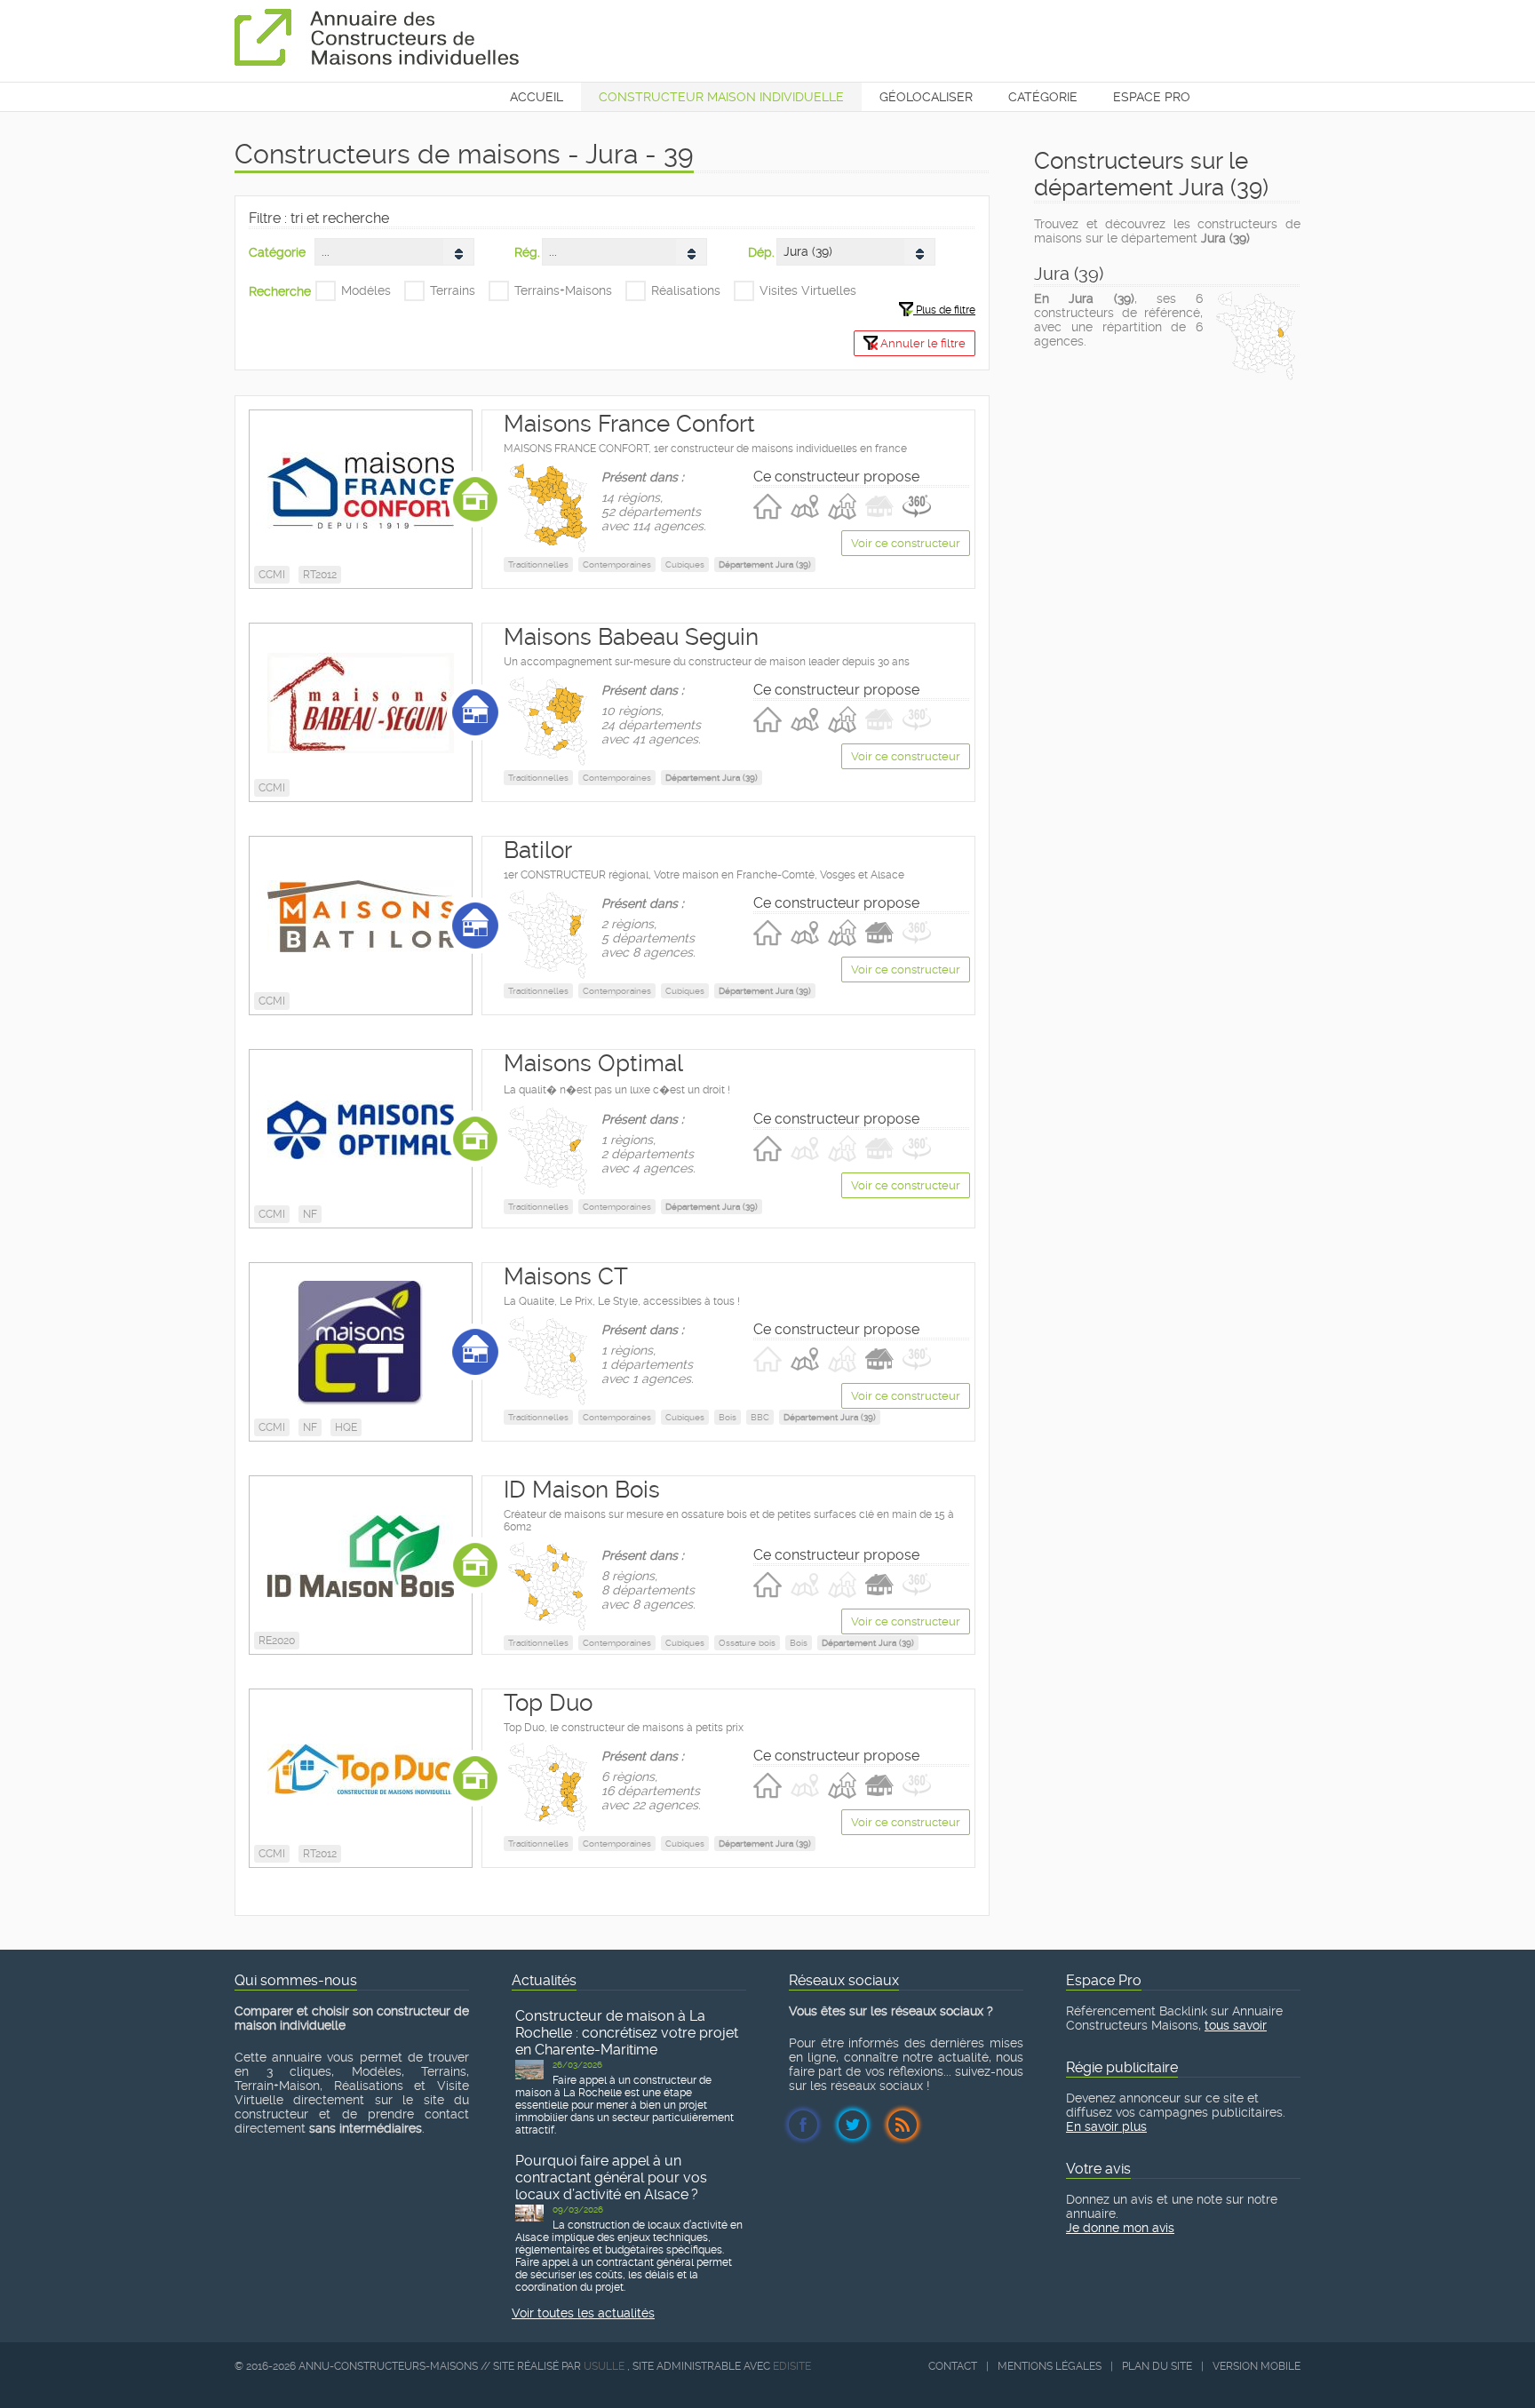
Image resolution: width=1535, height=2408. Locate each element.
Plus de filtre (944, 310)
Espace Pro (1152, 97)
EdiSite (792, 2366)
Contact (953, 2366)
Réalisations (686, 290)
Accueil (537, 97)
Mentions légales (1050, 2366)
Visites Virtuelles (808, 290)
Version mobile (1257, 2366)
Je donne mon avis (1120, 2228)
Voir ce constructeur (906, 543)
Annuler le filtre (922, 343)
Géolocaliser (926, 97)
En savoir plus (1106, 2126)
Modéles (366, 290)
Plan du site (1157, 2366)
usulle (604, 2366)
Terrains (453, 290)
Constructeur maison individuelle (721, 97)
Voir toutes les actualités (583, 2313)
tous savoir (1236, 2025)
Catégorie (1043, 97)
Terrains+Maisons (563, 290)
